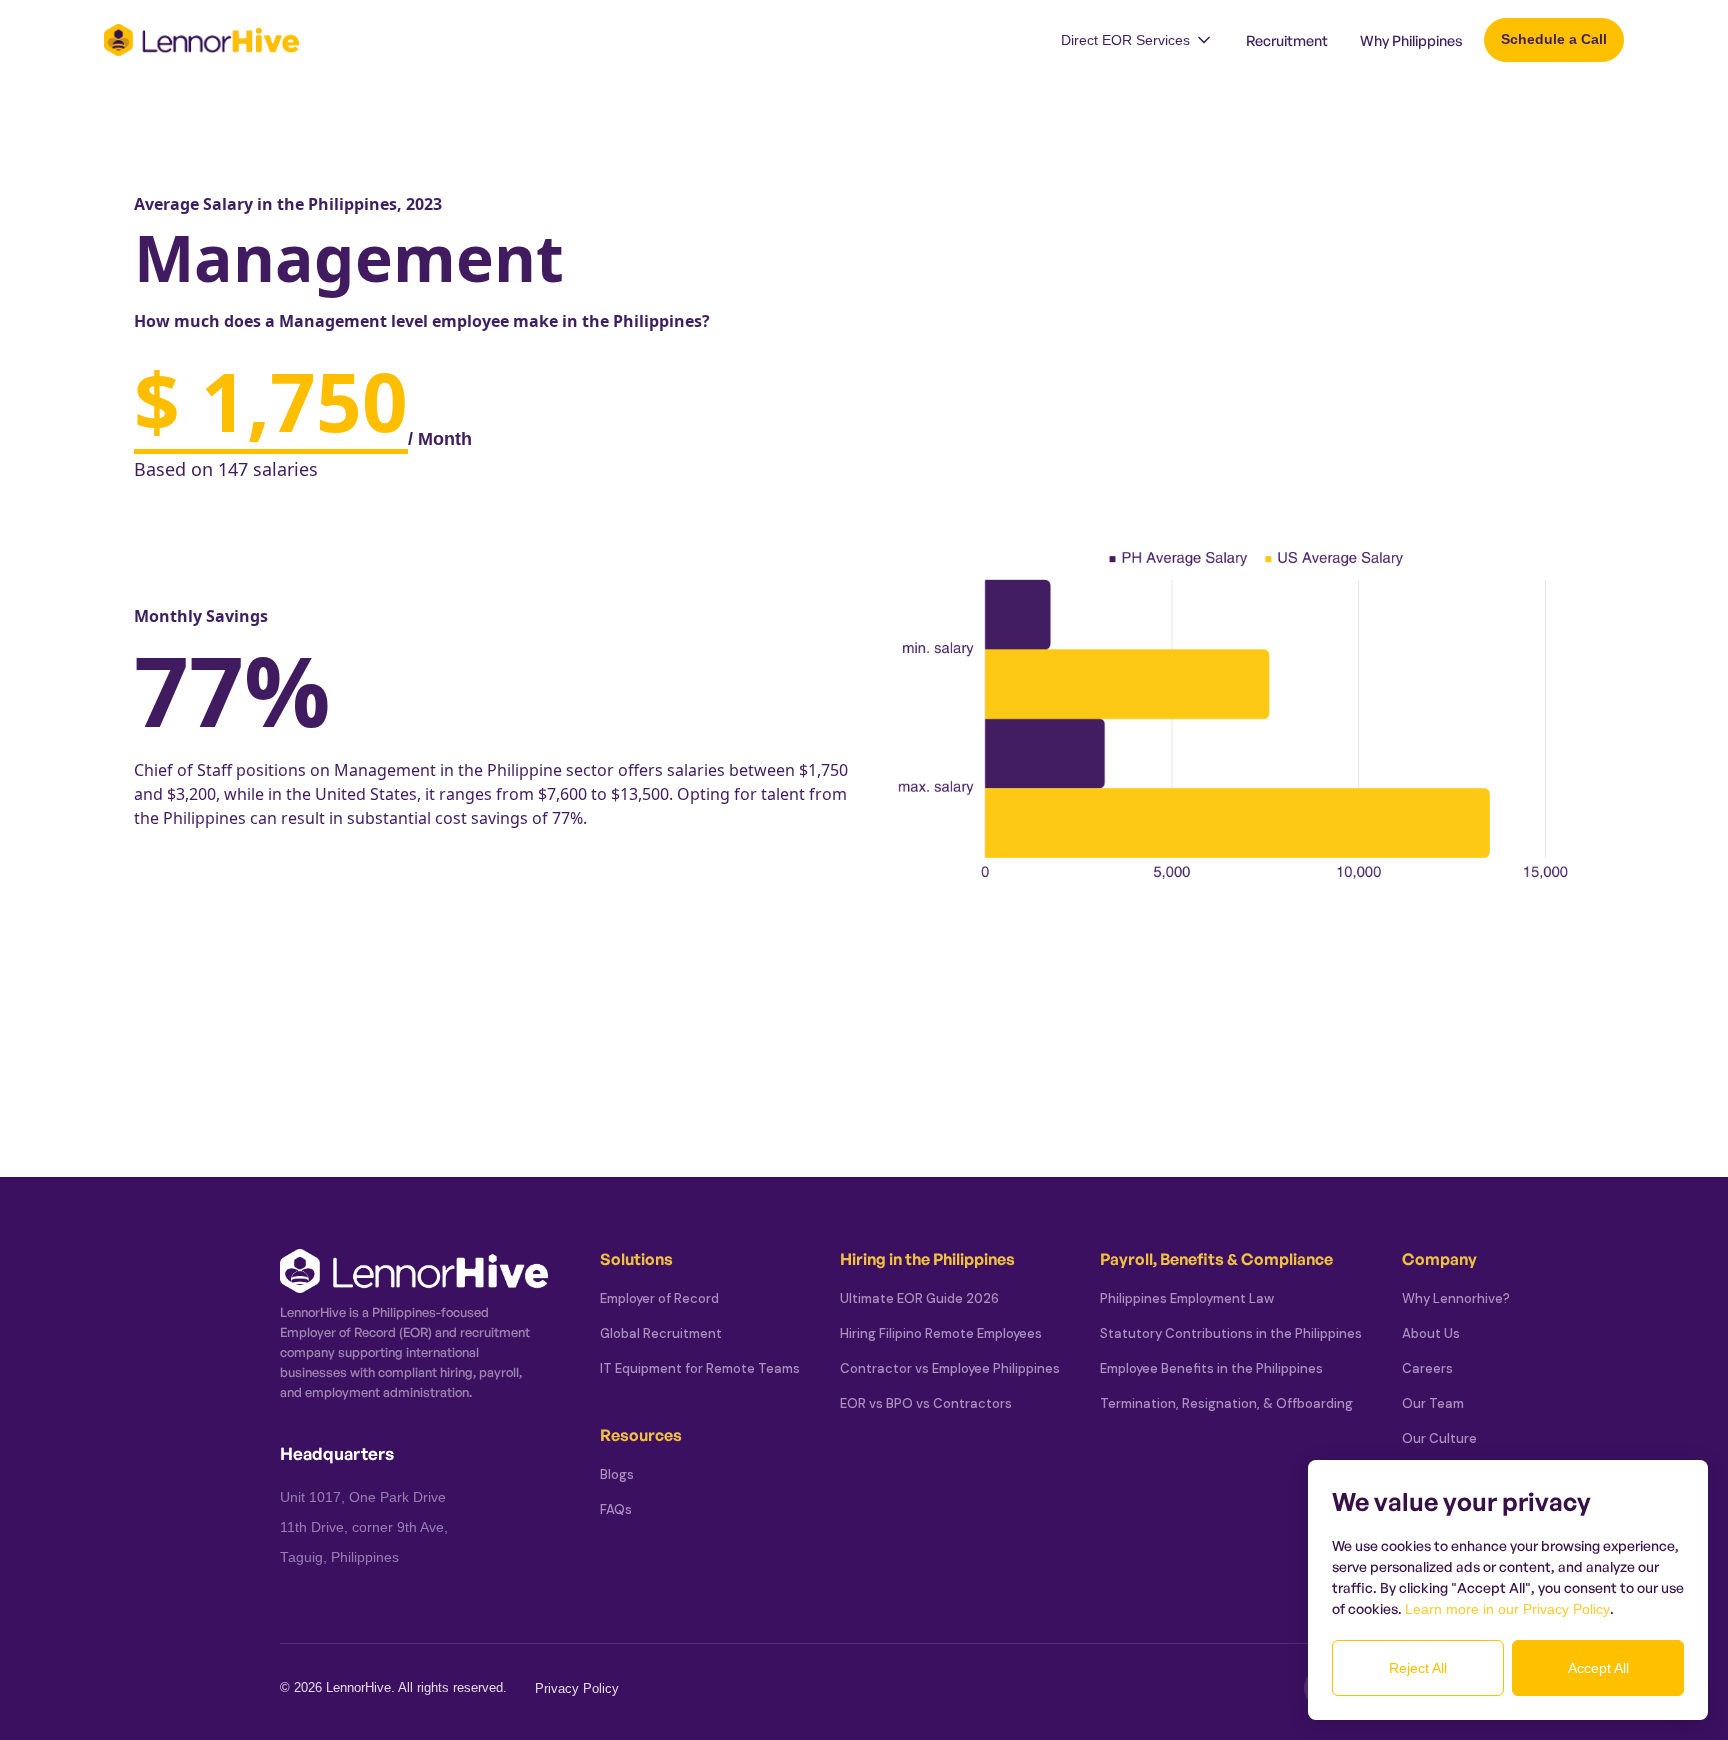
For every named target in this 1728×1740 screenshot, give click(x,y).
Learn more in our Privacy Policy (1507, 1609)
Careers (1427, 1368)
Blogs (617, 1474)
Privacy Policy (577, 1688)
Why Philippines (1411, 40)
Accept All (1598, 1668)
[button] (1137, 40)
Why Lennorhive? (1456, 1298)
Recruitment (1287, 40)
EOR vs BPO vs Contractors (926, 1403)
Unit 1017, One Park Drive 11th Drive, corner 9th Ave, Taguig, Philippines (364, 1527)
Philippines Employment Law (1187, 1298)
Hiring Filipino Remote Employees (941, 1333)
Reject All (1418, 1668)
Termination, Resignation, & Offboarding (1226, 1403)
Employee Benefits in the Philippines (1211, 1368)
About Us (1431, 1333)
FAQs (616, 1509)
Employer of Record (659, 1298)
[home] (201, 40)
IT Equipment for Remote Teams (700, 1368)
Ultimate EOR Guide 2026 (919, 1298)
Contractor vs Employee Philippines (950, 1368)
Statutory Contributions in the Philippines (1231, 1333)
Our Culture (1439, 1438)
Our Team (1433, 1403)
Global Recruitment (661, 1333)
